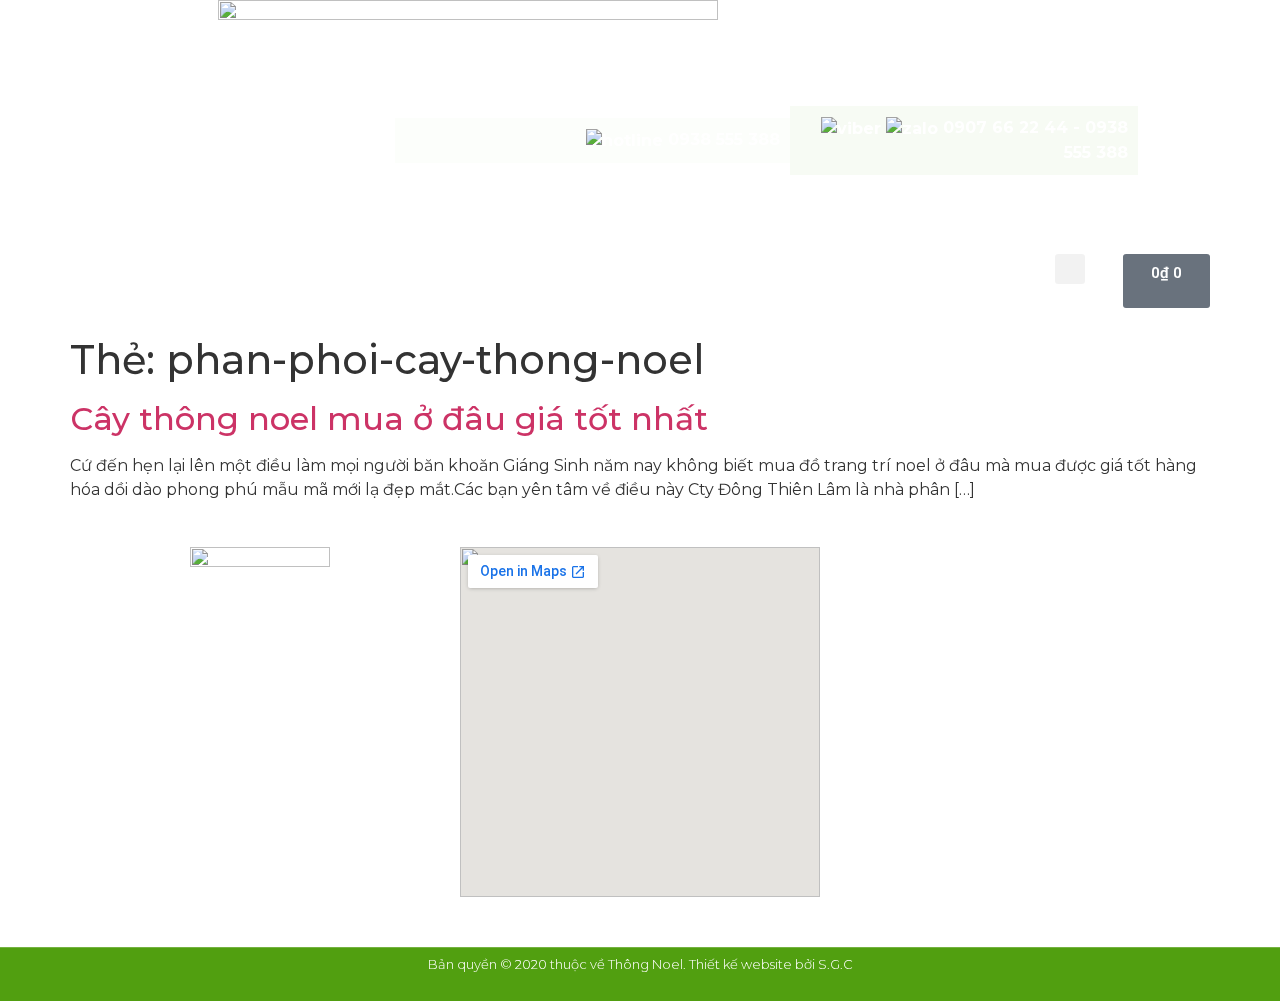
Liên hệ (968, 267)
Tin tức (867, 267)
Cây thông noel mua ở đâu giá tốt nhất (389, 418)
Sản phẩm (556, 267)
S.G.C (835, 964)
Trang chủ (254, 267)
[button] (1070, 269)
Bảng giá (673, 267)
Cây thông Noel (408, 267)
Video (773, 267)
